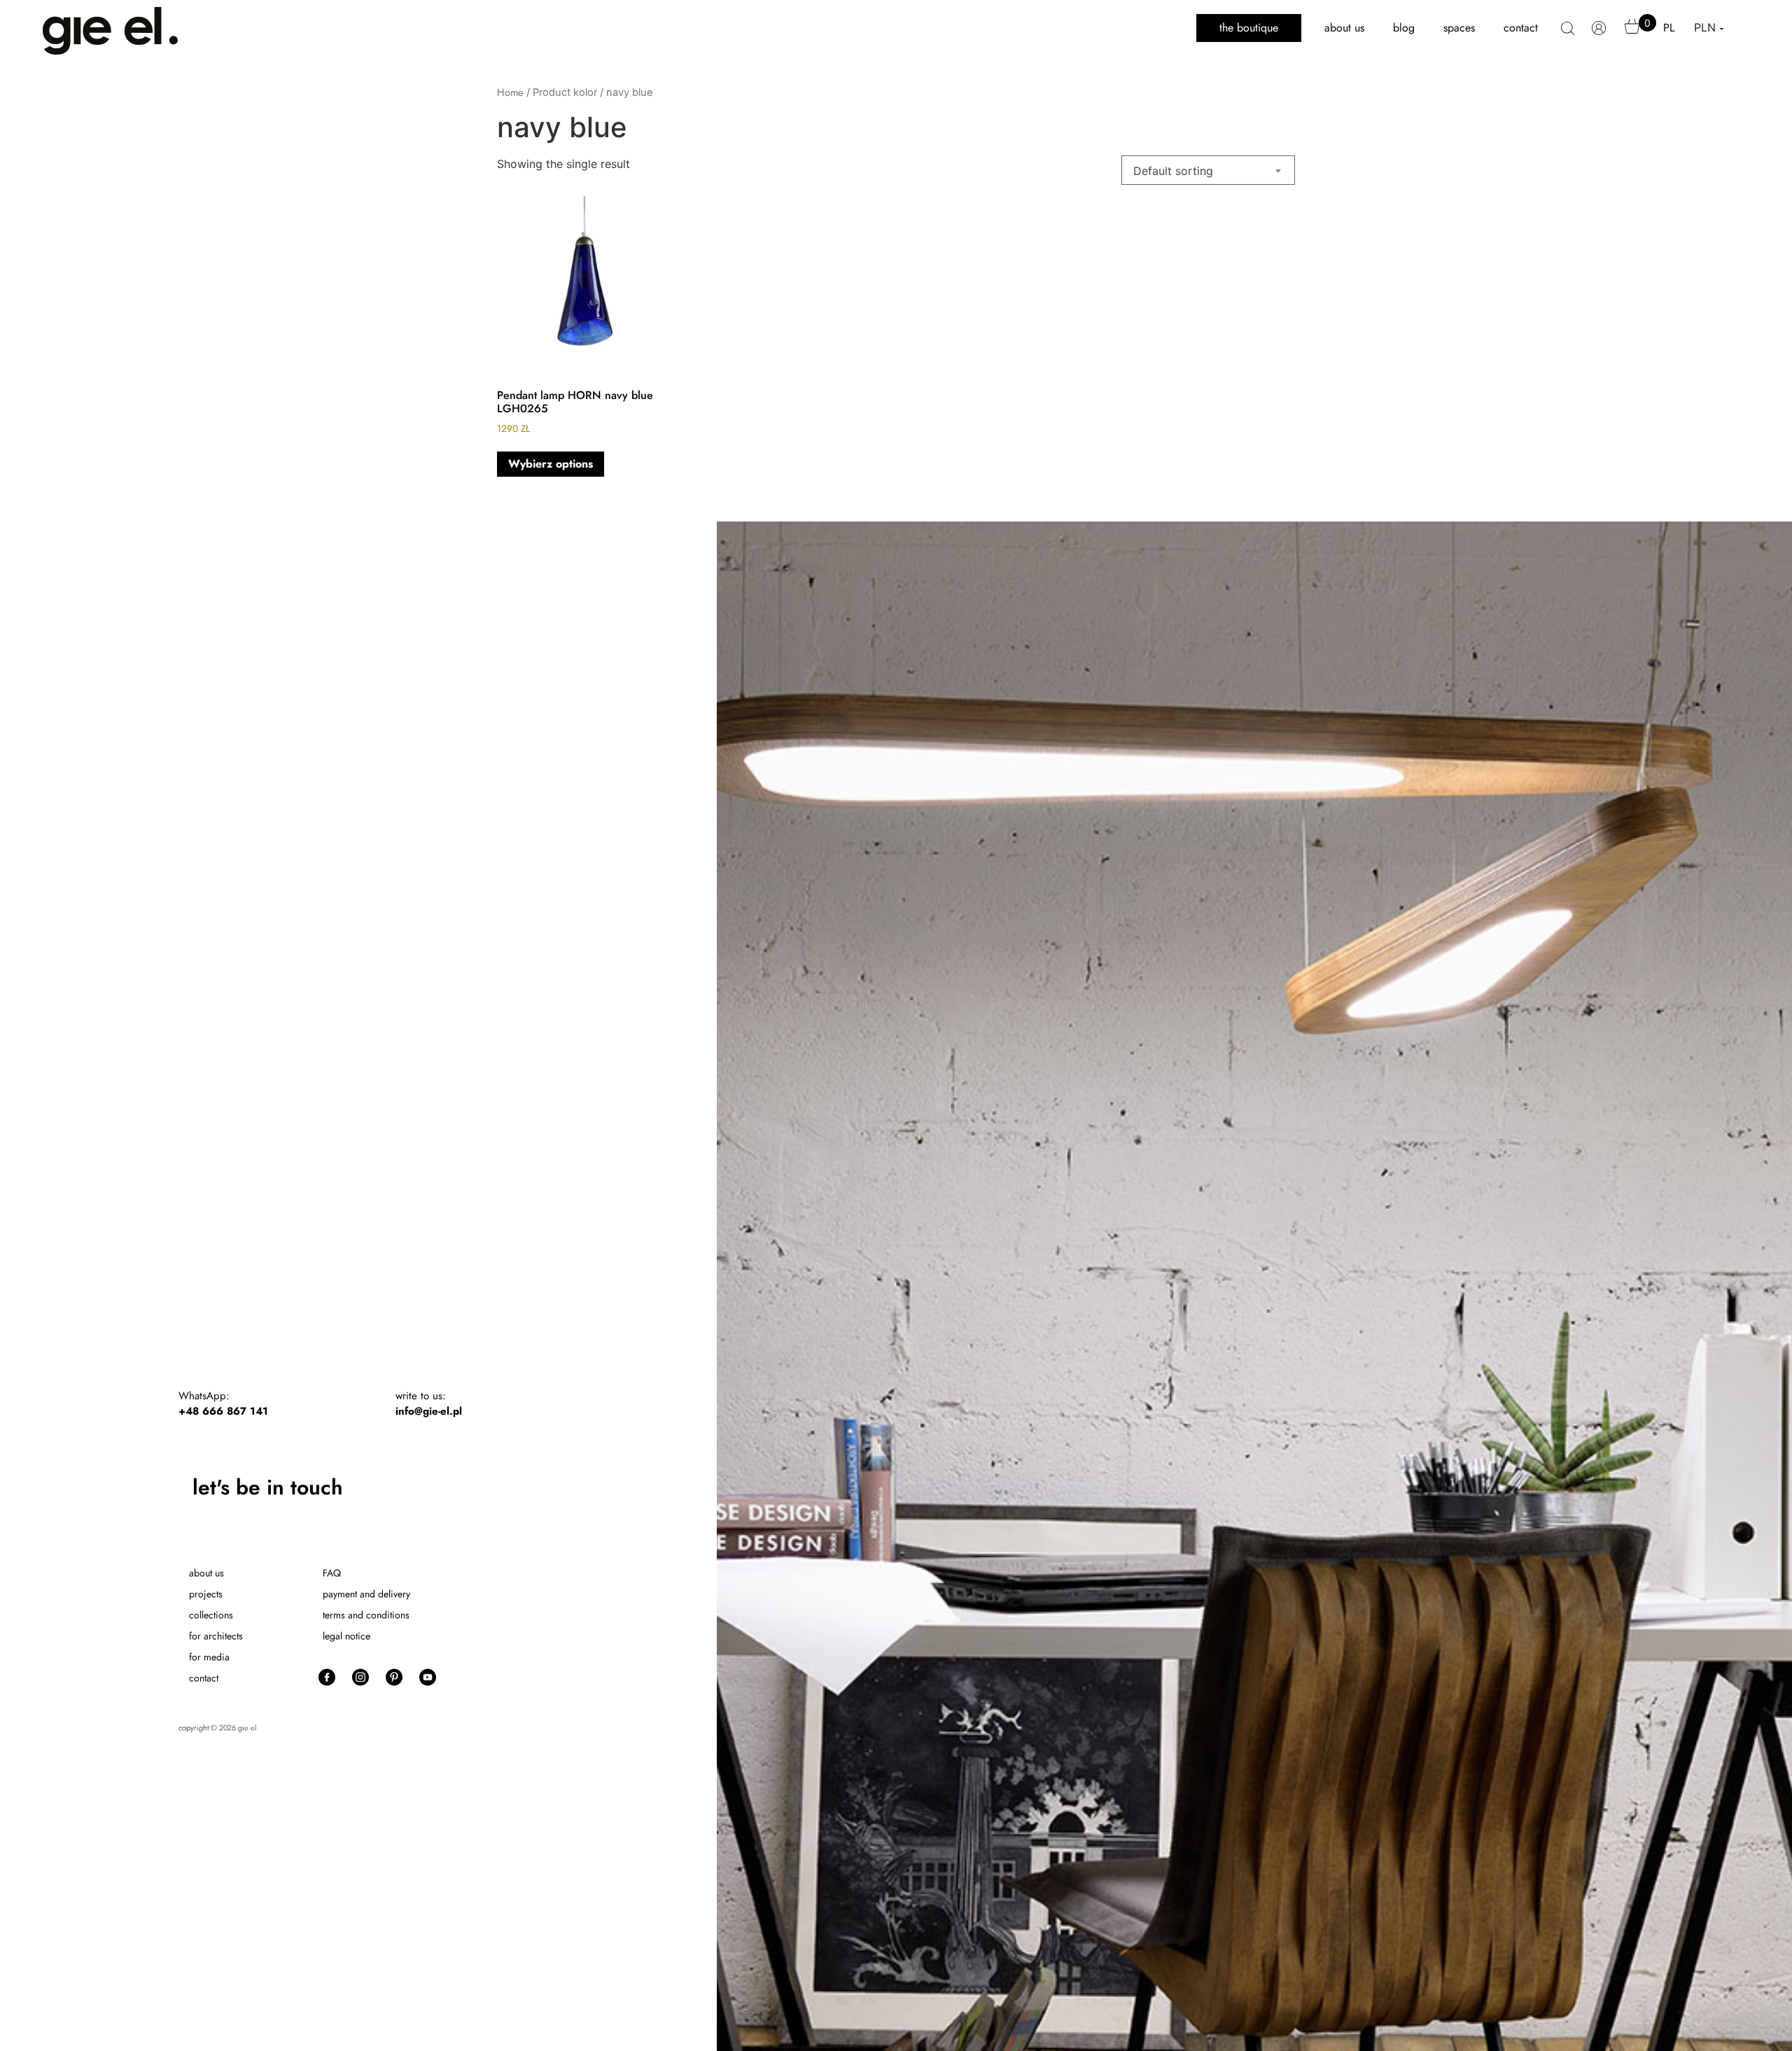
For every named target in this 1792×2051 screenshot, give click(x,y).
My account (1599, 35)
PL (1669, 28)
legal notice (346, 1636)
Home (510, 92)
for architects (216, 1636)
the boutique (1249, 28)
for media (209, 1657)
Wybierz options (551, 464)
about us (1344, 28)
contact (1521, 28)
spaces (1459, 28)
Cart (1632, 33)
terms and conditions (366, 1615)
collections (211, 1615)
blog (1404, 28)
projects (206, 1594)
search (1568, 36)
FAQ (332, 1573)
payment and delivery (366, 1594)
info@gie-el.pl (429, 1411)
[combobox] (1208, 170)
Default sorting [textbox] (1173, 171)
